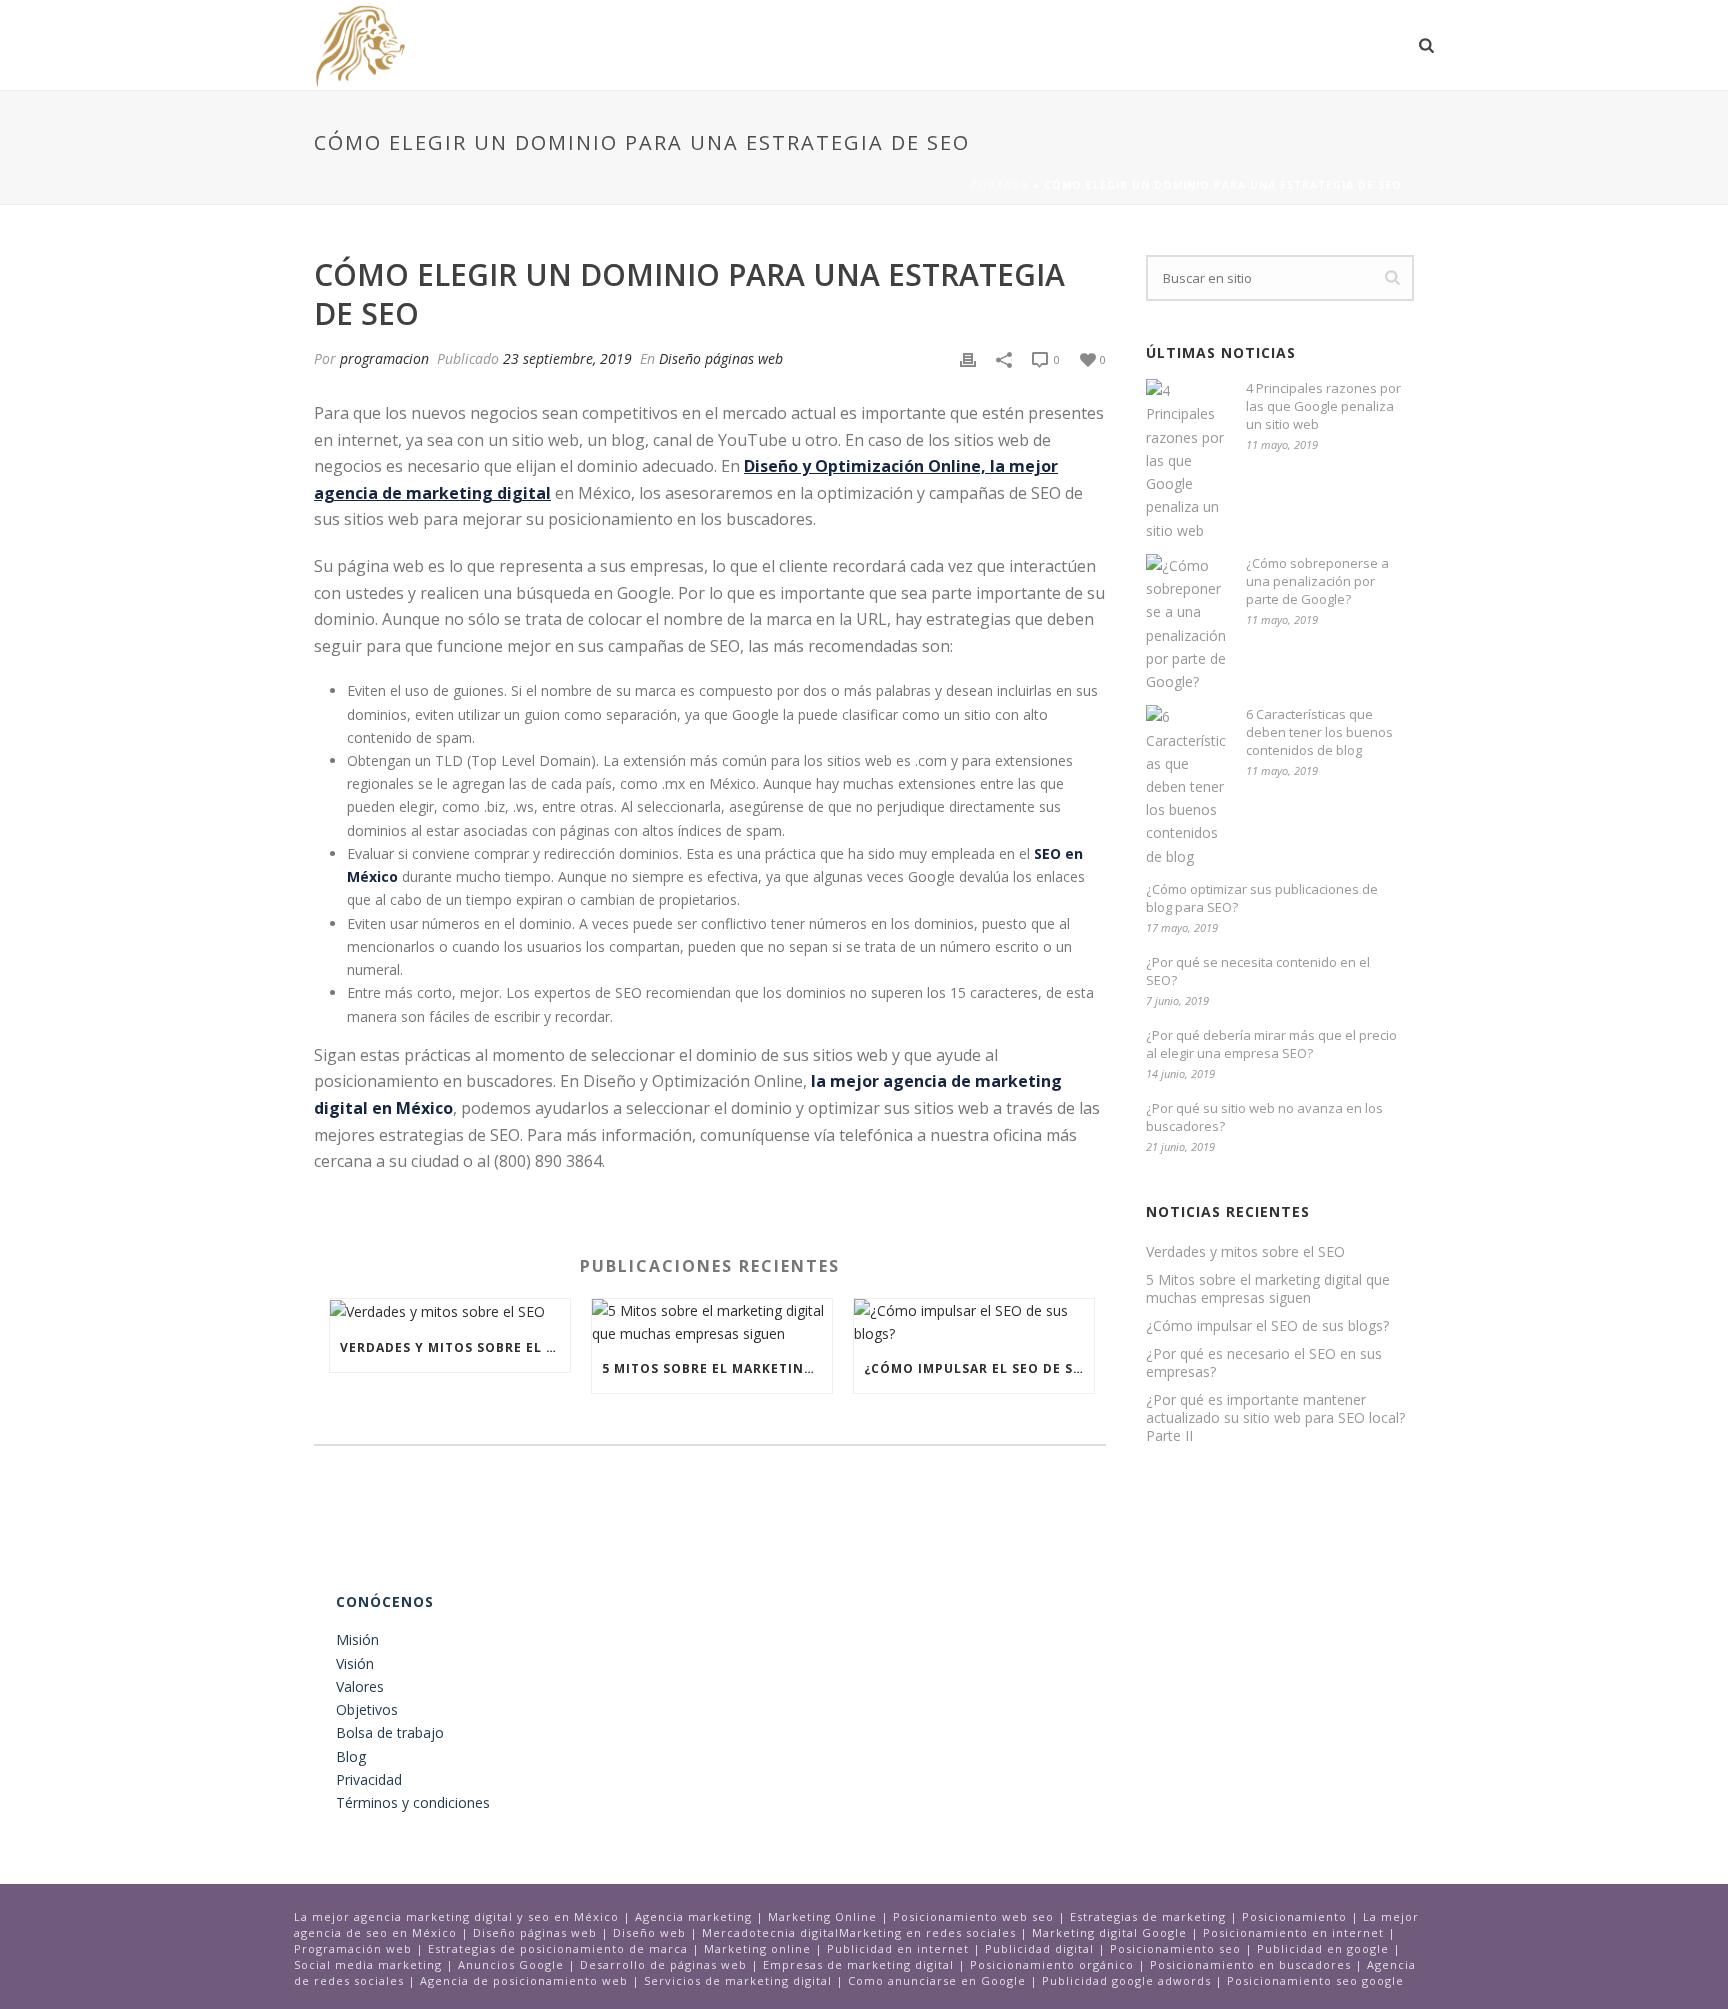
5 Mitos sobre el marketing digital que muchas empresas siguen (717, 1368)
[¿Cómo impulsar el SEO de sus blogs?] (974, 1322)
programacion (384, 358)
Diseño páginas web (721, 358)
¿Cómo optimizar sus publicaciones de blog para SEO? (1262, 898)
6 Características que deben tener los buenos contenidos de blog (1319, 732)
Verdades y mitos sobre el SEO (455, 1347)
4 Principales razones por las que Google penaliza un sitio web (1323, 406)
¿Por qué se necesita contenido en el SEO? (1258, 971)
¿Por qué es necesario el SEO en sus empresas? (1264, 1363)
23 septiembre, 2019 (567, 358)
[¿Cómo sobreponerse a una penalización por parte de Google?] (1186, 623)
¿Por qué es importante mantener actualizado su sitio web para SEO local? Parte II (1275, 1418)
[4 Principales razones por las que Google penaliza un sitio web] (1186, 460)
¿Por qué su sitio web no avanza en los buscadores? (1264, 1117)
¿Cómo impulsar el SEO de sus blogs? (979, 1368)
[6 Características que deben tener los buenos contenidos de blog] (1186, 786)
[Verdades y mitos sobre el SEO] (450, 1311)
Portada (999, 185)
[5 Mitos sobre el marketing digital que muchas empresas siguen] (712, 1322)
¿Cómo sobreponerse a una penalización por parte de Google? (1317, 581)
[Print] (968, 358)
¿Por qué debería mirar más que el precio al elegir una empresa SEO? (1271, 1044)
